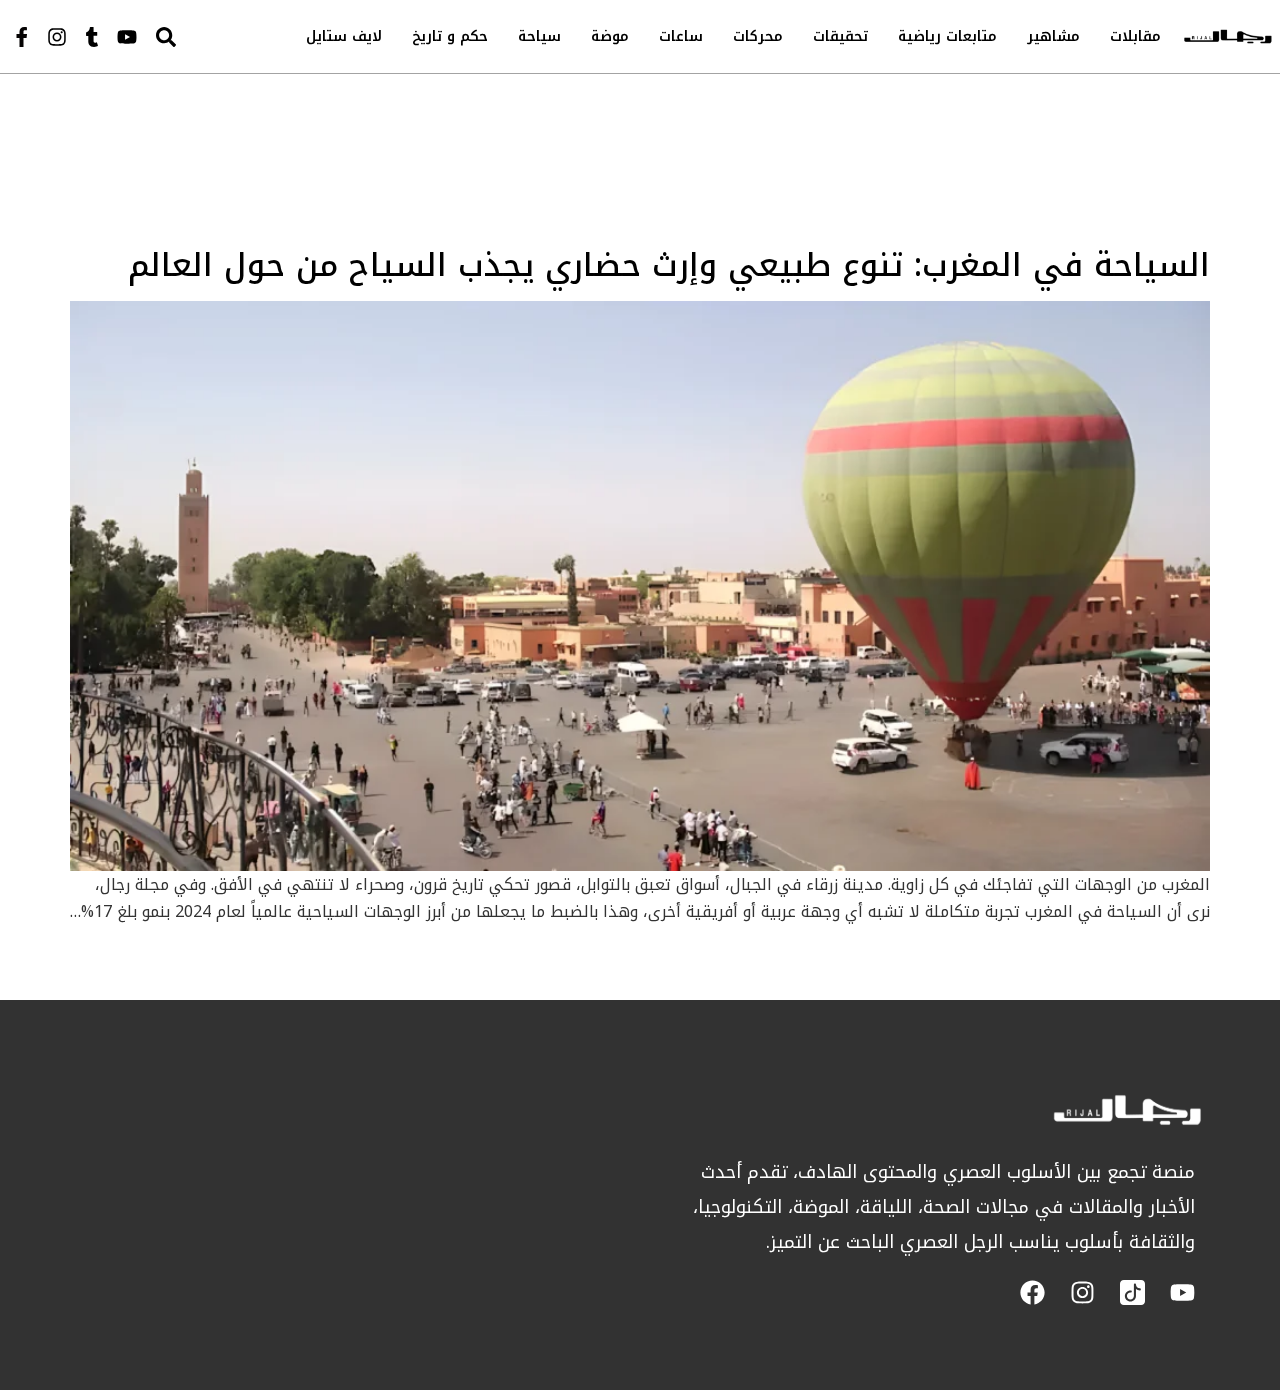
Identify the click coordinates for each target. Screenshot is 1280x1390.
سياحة (539, 36)
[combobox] (206, 36)
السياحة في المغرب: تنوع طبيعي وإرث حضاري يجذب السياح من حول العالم (669, 265)
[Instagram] (57, 37)
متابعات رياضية (947, 36)
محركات (758, 36)
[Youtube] (127, 37)
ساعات (681, 36)
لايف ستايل (344, 36)
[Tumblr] (92, 37)
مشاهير (1053, 36)
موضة (610, 36)
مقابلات (1135, 36)
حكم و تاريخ (450, 36)
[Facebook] (1032, 1292)
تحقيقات (840, 36)
